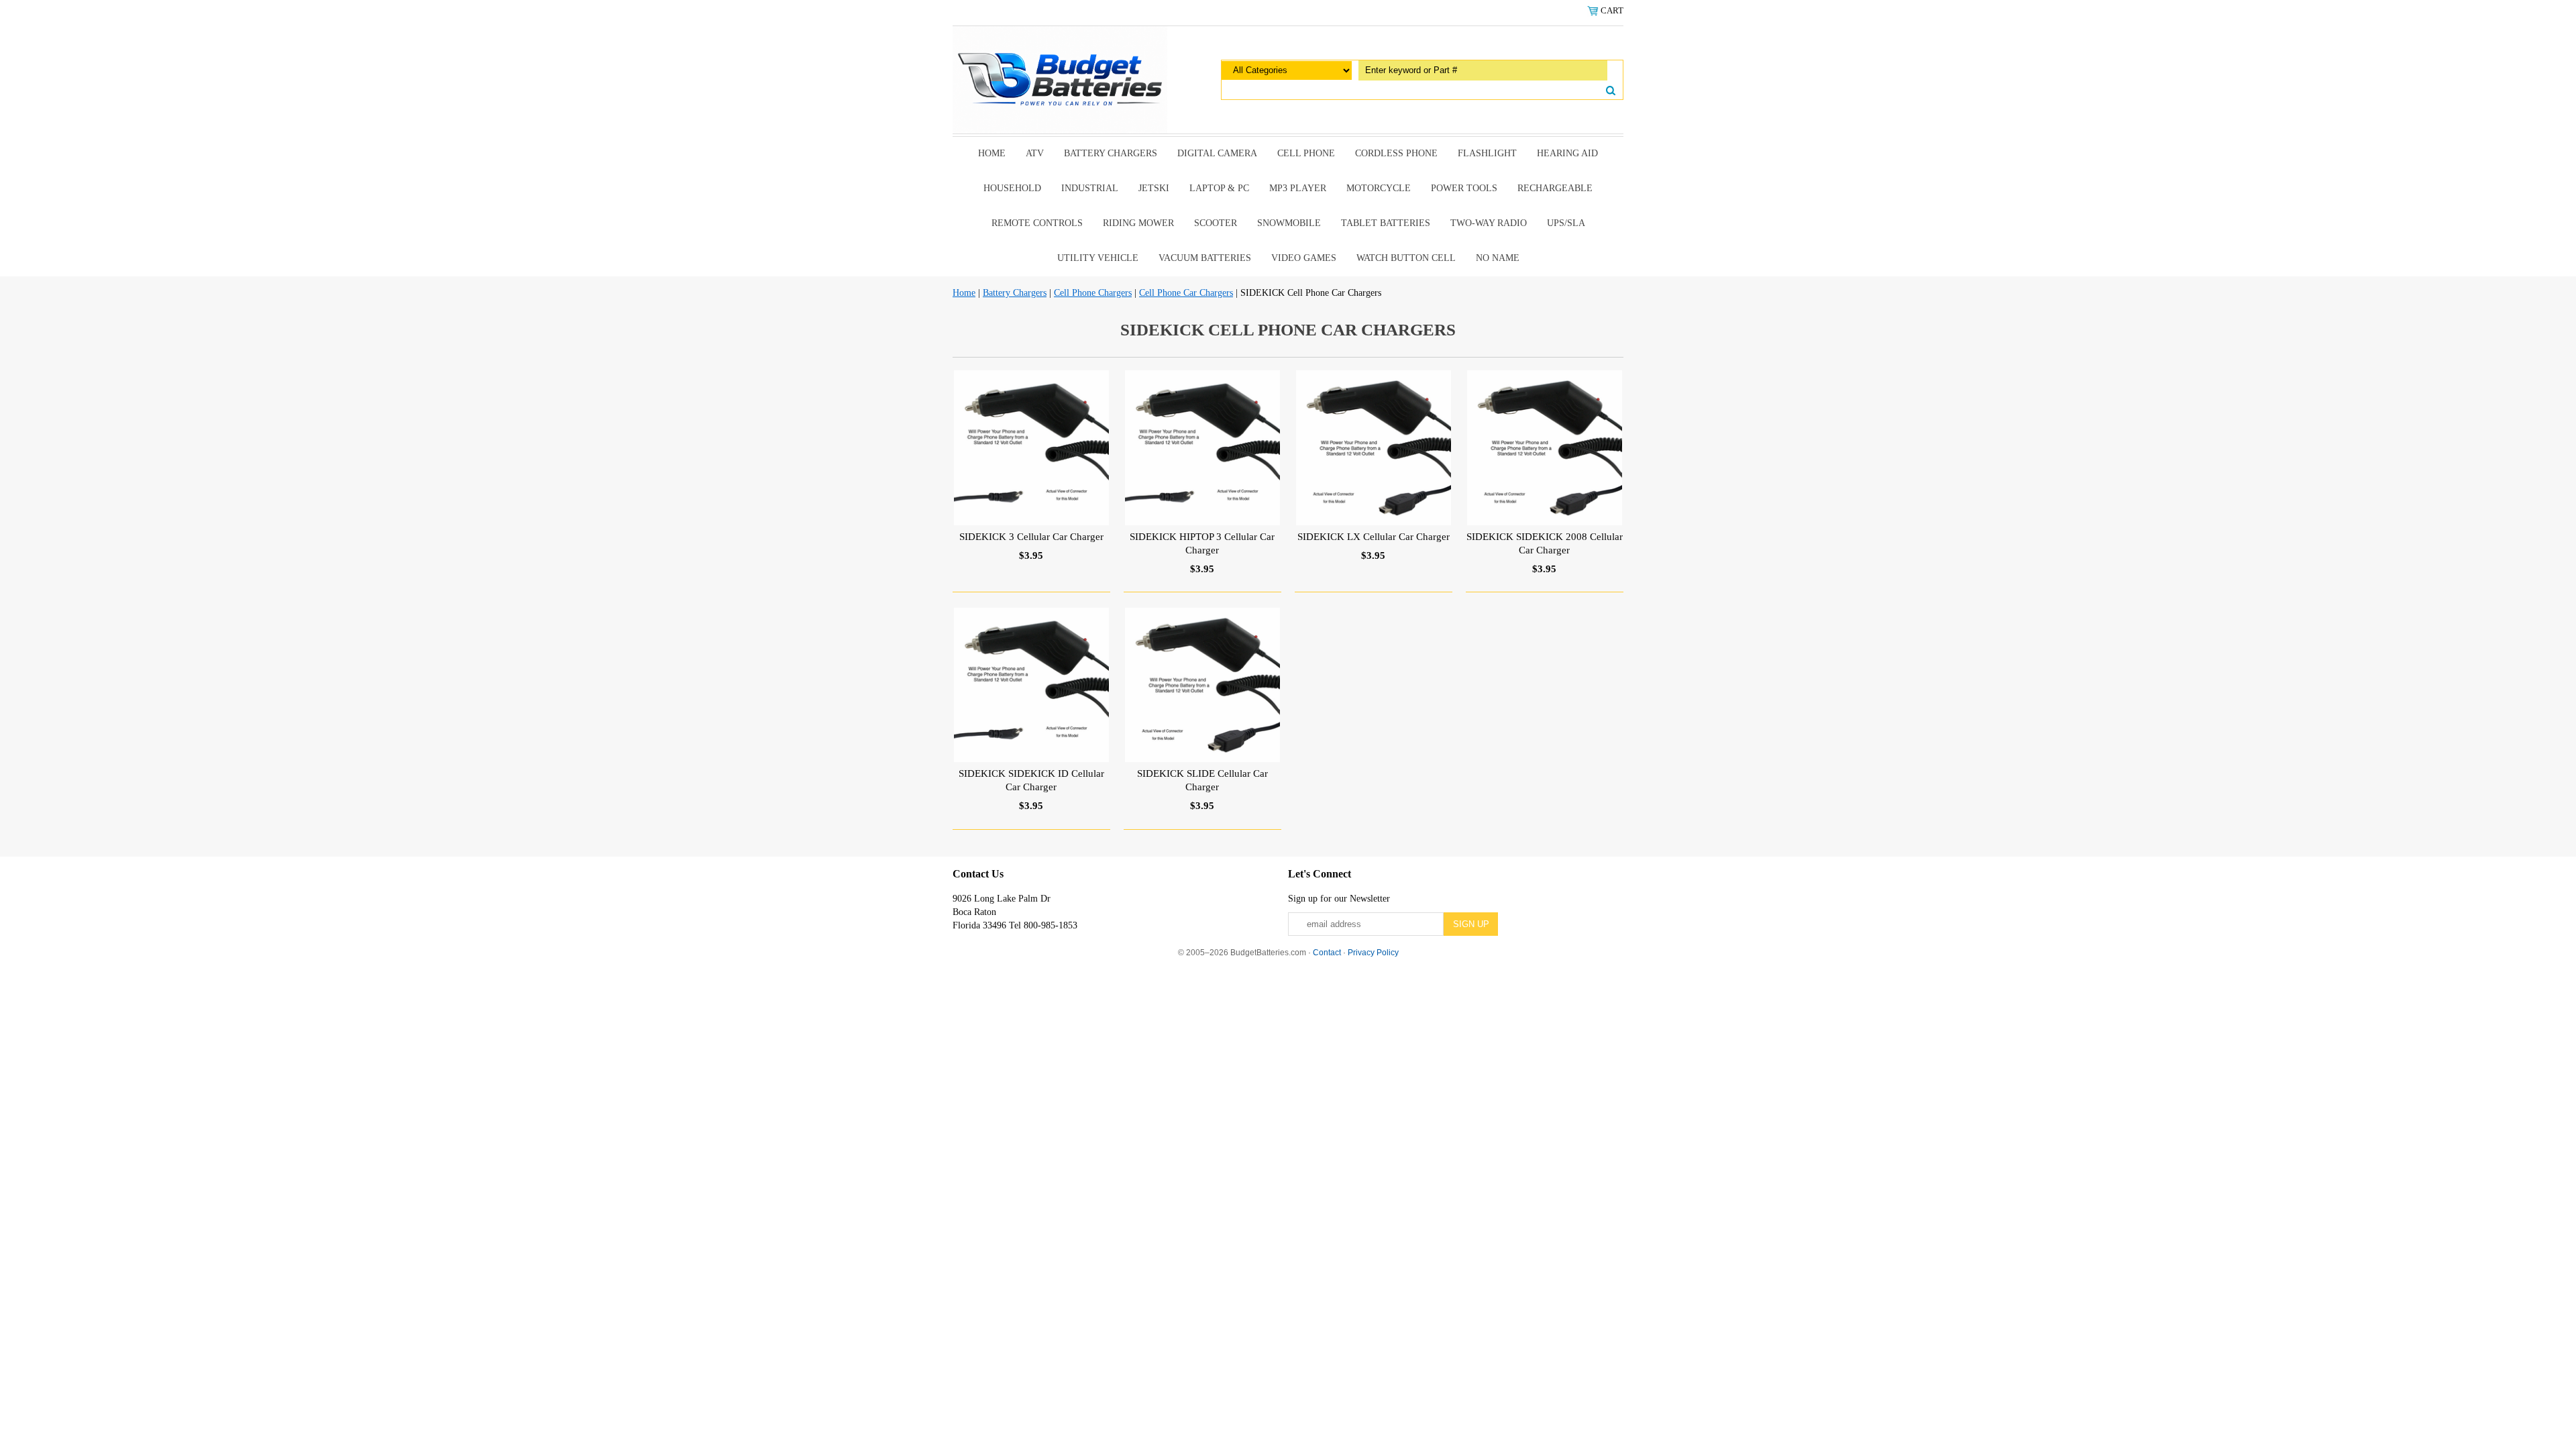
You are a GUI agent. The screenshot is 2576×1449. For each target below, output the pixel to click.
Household (1012, 188)
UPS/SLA (1566, 223)
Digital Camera (1217, 153)
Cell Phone (1306, 153)
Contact (1327, 953)
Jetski (1154, 188)
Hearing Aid (1567, 153)
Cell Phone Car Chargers (1186, 293)
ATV (1035, 153)
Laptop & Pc (1219, 188)
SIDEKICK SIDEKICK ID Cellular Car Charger (1031, 780)
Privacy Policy (1373, 953)
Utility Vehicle (1098, 258)
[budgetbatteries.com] (1060, 79)
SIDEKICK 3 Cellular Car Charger (1031, 537)
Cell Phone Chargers (1093, 293)
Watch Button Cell (1406, 258)
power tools (1464, 188)
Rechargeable (1555, 188)
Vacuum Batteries (1205, 258)
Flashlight (1487, 153)
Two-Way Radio (1489, 223)
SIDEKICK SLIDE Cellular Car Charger (1202, 780)
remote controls (1037, 223)
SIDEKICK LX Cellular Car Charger (1374, 537)
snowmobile (1289, 223)
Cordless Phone (1396, 153)
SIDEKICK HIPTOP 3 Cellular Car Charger (1202, 543)
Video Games (1304, 258)
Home (992, 153)
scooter (1216, 223)
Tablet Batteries (1386, 223)
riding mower (1138, 223)
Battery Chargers (1111, 153)
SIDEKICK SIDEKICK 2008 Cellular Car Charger (1545, 543)
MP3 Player (1298, 188)
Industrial (1090, 188)
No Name (1498, 258)
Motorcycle (1379, 188)
